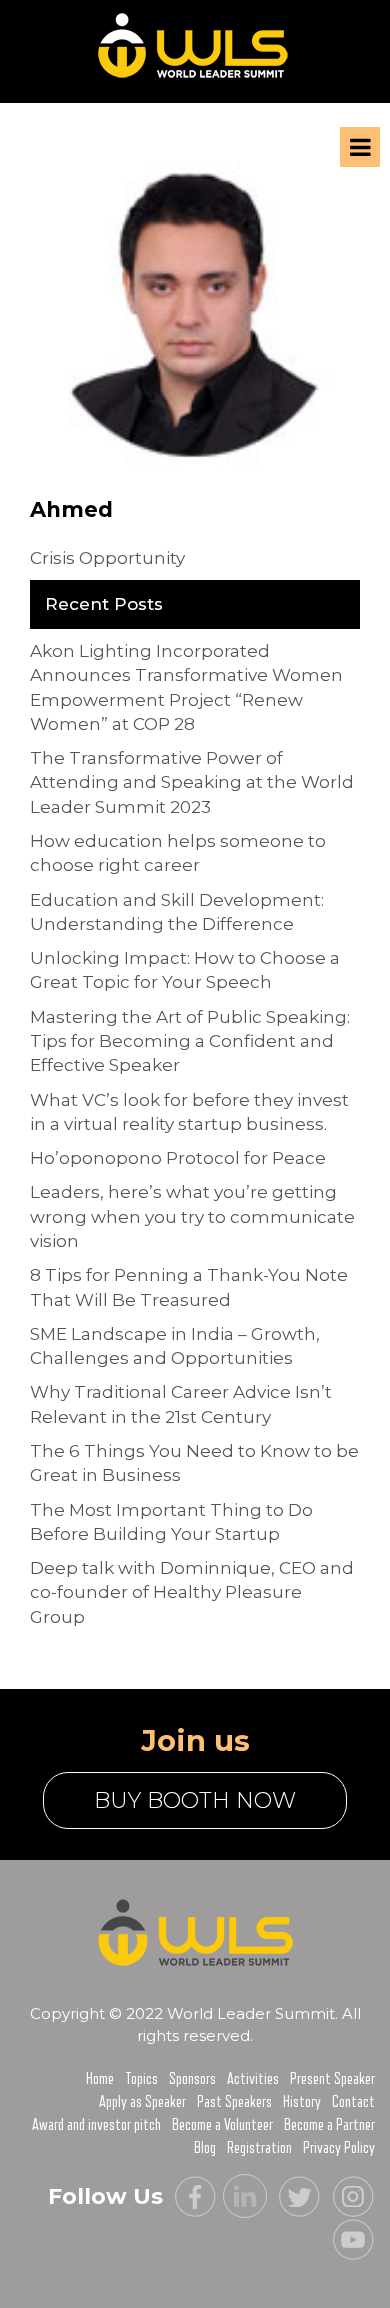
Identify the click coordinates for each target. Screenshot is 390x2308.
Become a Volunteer (222, 2125)
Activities (253, 2079)
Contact (353, 2102)
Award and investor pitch (96, 2125)
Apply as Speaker (142, 2102)
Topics (141, 2079)
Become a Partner (329, 2125)
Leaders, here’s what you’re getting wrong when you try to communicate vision (192, 1216)
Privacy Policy (339, 2148)
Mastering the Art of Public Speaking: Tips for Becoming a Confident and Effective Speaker (190, 1041)
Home (100, 2079)
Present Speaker (332, 2079)
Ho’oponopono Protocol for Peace (178, 1158)
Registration (259, 2148)
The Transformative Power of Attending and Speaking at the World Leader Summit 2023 (192, 782)
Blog (205, 2148)
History (302, 2102)
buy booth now (195, 1800)
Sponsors (192, 2079)
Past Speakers (234, 2102)
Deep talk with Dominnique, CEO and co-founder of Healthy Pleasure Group (192, 1592)
